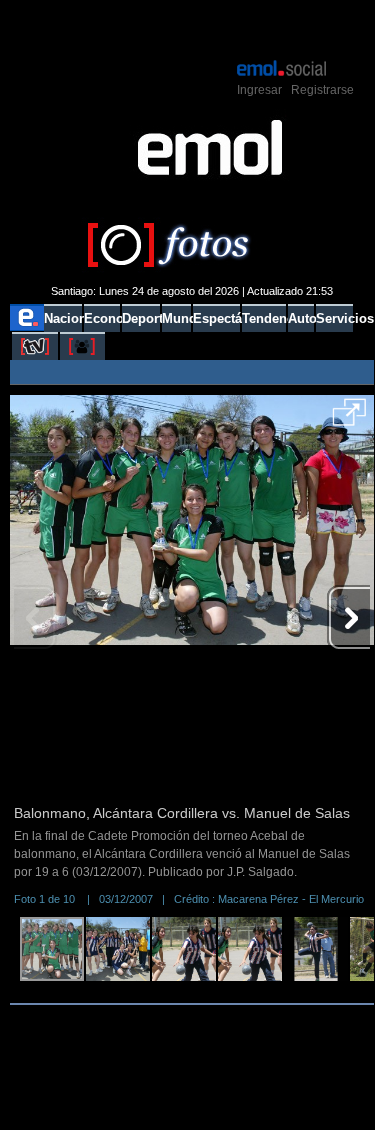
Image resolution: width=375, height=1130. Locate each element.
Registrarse (322, 90)
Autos (301, 318)
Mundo (176, 318)
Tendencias (264, 318)
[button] (349, 419)
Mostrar (191, 28)
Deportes (140, 318)
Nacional (62, 318)
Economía (102, 318)
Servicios (334, 318)
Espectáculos (216, 318)
